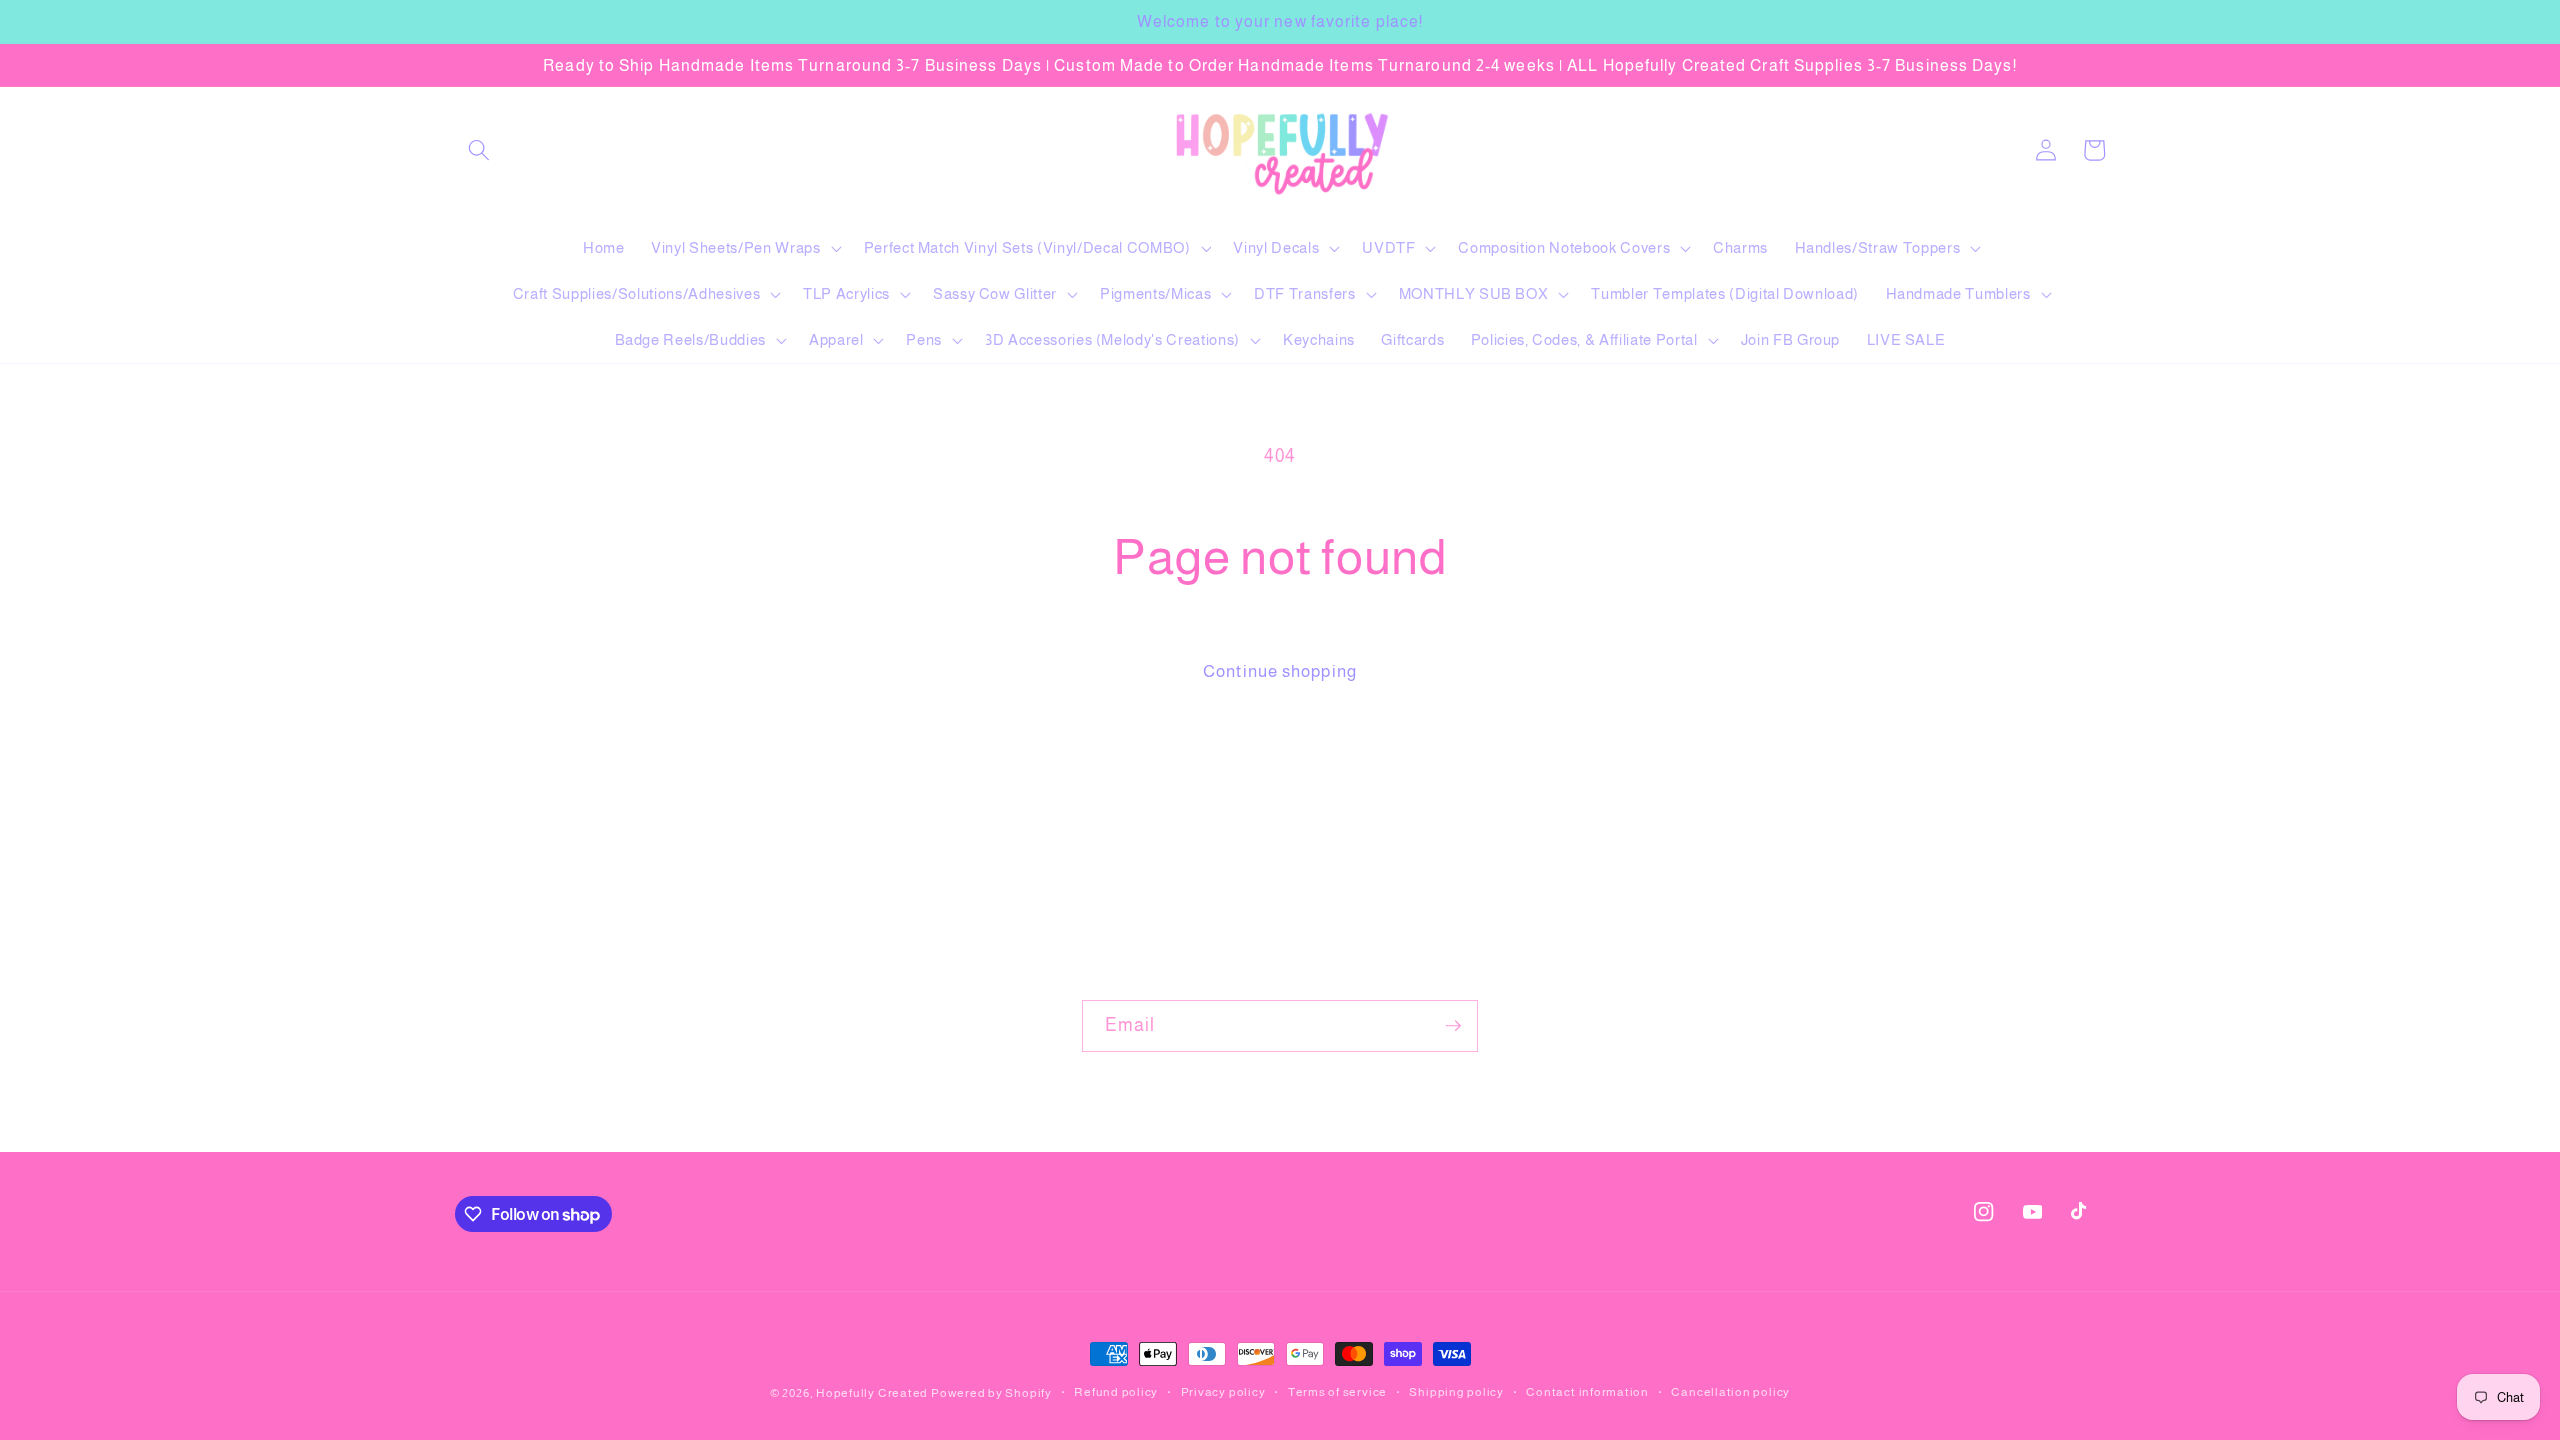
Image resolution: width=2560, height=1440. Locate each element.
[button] (479, 150)
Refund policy (1116, 1392)
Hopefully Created (872, 1393)
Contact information (1587, 1392)
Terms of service (1337, 1392)
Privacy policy (1223, 1392)
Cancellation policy (1730, 1392)
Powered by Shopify (991, 1393)
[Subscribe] (1453, 1026)
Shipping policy (1456, 1392)
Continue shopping (1280, 671)
